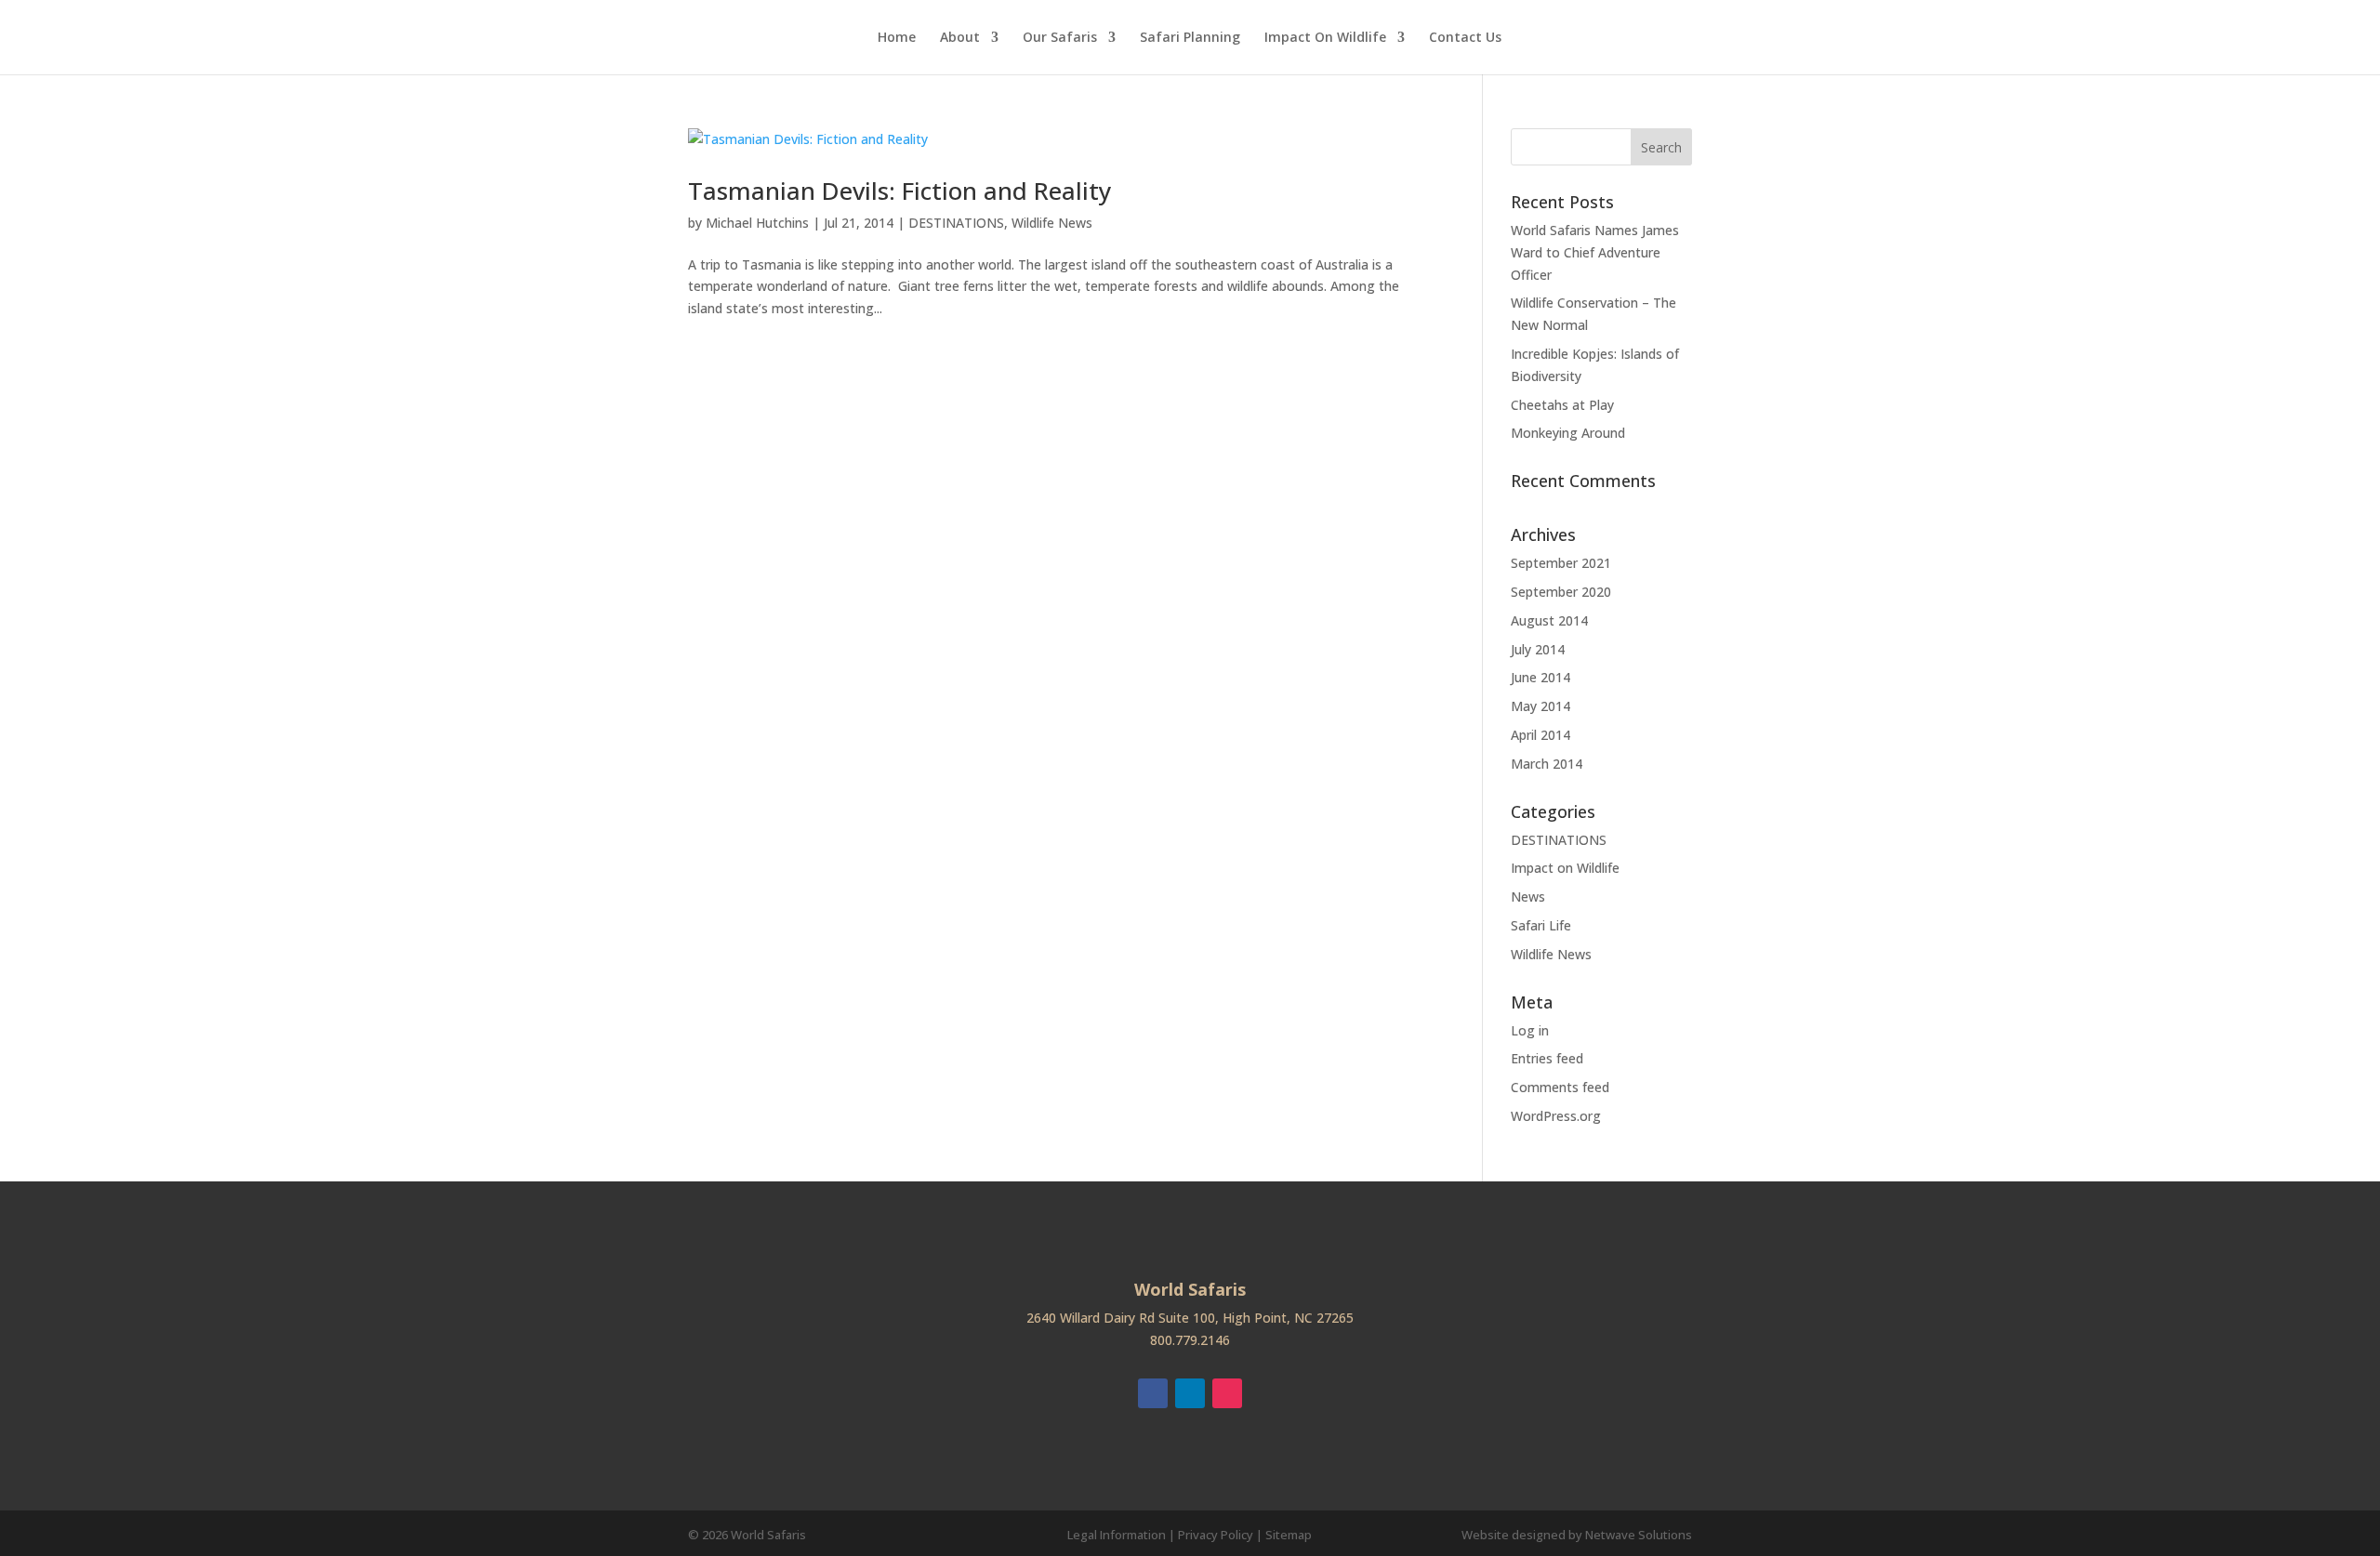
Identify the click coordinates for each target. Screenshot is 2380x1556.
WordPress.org (1556, 1116)
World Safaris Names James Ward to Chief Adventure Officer (1595, 252)
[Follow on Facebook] (1153, 1393)
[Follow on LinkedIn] (1190, 1393)
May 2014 (1540, 706)
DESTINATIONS (956, 223)
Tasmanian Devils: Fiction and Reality (899, 191)
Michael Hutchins (757, 223)
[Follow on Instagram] (1227, 1393)
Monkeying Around (1568, 433)
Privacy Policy (1216, 1535)
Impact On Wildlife (1325, 38)
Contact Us (1465, 38)
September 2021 (1561, 563)
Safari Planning (1190, 38)
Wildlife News (1052, 223)
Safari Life (1541, 925)
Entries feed (1547, 1058)
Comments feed (1560, 1087)
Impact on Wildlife (1565, 868)
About (960, 38)
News (1528, 897)
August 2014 (1549, 620)
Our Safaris (1060, 38)
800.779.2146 (1190, 1340)
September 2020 (1561, 592)
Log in (1530, 1030)
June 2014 (1540, 677)
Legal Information (1117, 1535)
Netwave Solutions (1639, 1535)
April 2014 (1540, 735)
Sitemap (1289, 1535)
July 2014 (1538, 649)
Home (897, 38)
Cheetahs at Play (1562, 405)
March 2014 (1547, 764)
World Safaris (768, 1535)
